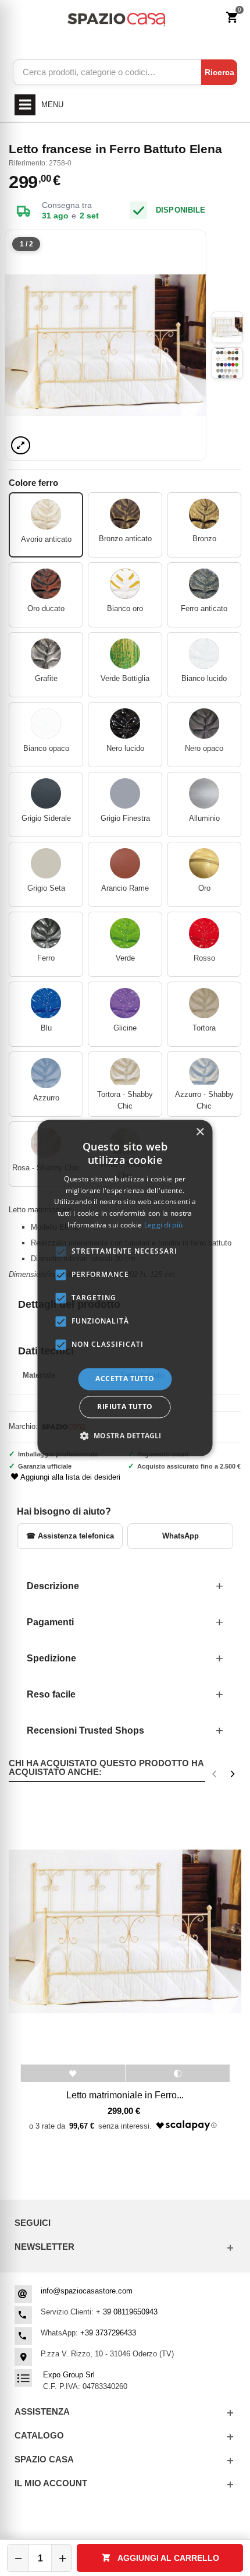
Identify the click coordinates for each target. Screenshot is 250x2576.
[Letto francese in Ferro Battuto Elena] (106, 345)
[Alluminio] (204, 793)
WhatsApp (181, 1536)
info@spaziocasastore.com (87, 2291)
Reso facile (51, 1694)
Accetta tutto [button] (125, 1379)
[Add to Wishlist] (73, 2073)
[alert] (125, 1288)
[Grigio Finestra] (125, 793)
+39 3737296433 (108, 2333)
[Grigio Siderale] (46, 793)
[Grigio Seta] (46, 863)
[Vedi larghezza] (21, 445)
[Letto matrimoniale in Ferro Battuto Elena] (125, 1931)
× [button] (200, 1132)
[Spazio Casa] (116, 18)
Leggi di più (164, 1225)
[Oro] (204, 863)
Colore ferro (35, 483)
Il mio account (51, 2483)
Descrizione (53, 1586)
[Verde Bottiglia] (125, 654)
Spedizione (51, 1658)
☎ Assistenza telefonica (70, 1536)
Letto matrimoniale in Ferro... (125, 2095)
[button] (125, 1436)
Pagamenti (50, 1622)
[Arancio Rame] (125, 863)
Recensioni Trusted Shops (85, 1730)
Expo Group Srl (69, 2375)
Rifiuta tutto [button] (125, 1407)
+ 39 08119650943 (127, 2312)
